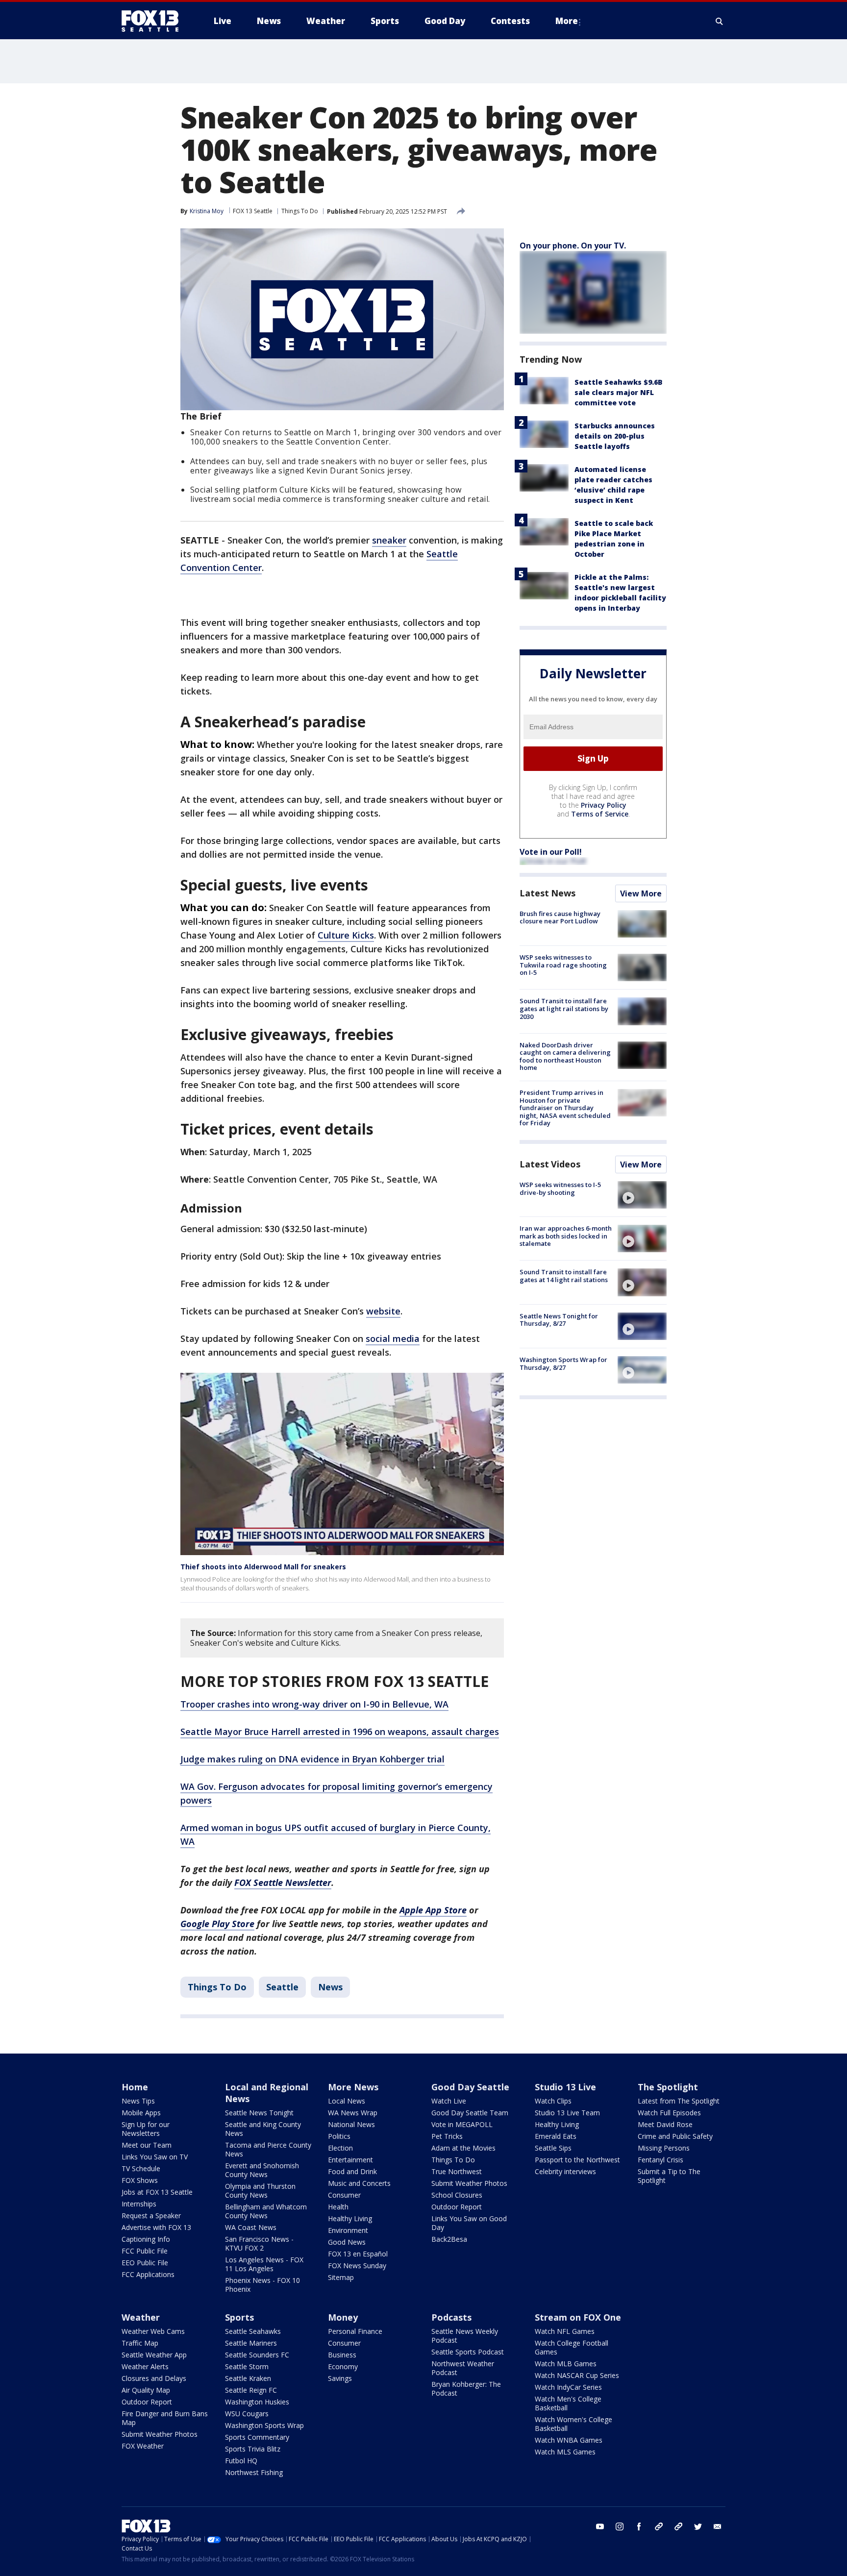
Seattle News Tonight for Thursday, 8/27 (559, 1320)
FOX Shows (140, 2180)
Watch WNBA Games (569, 2440)
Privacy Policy (604, 805)
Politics (339, 2136)
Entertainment (350, 2160)
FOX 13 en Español (358, 2254)
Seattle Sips (553, 2148)
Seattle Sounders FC (257, 2355)
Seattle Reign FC (251, 2390)
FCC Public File (145, 2251)
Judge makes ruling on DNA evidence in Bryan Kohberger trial (312, 1759)
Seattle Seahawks (253, 2331)
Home (135, 2087)
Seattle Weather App (154, 2355)
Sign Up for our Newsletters (146, 2129)
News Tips (138, 2101)
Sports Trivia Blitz (253, 2449)
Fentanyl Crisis (660, 2160)
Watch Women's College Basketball (573, 2424)
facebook (639, 2526)
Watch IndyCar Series (568, 2387)
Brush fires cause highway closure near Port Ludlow (560, 917)
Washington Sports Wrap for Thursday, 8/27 (563, 1363)
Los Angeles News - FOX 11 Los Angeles (264, 2264)
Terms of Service (600, 814)
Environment (348, 2230)
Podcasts (451, 2317)
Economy (343, 2366)
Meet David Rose (665, 2124)
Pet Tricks (447, 2136)
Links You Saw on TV (155, 2157)
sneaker (389, 540)
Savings (340, 2378)
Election (340, 2148)
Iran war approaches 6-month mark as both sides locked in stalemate (566, 1236)
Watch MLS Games (565, 2452)
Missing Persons (664, 2148)
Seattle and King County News (263, 2129)
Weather (141, 2317)
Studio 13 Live (565, 2087)
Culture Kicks (346, 935)
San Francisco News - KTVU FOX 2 (259, 2243)
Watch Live (449, 2101)
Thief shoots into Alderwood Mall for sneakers (263, 1567)
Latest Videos (550, 1164)
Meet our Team (147, 2145)
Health (338, 2207)
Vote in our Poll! (551, 852)
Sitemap (341, 2277)
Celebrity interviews (565, 2171)
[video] (642, 1195)
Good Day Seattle (470, 2087)
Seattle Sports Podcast (468, 2352)
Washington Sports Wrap (264, 2425)
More (567, 21)
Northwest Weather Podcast (463, 2368)
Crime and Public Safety (675, 2136)
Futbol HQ (241, 2461)
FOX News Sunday (357, 2266)
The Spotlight (668, 2087)
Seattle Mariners (251, 2343)
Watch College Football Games (572, 2347)
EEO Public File (145, 2263)
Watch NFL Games (565, 2331)
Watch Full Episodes (669, 2113)
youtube (600, 2526)
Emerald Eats (556, 2136)
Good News (347, 2242)
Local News (347, 2101)
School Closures (457, 2195)
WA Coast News (251, 2227)
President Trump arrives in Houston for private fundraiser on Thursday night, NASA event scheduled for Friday (565, 1108)
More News (353, 2087)
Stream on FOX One (578, 2317)
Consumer (344, 2195)
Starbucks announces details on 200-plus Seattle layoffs (615, 436)
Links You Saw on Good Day (469, 2223)
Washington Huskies (257, 2402)
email (718, 2526)
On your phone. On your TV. (573, 246)
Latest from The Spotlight (679, 2101)
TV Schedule (141, 2168)
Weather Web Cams (153, 2331)
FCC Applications (148, 2274)
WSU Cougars (247, 2414)
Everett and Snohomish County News (262, 2170)
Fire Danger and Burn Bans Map (165, 2418)
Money (343, 2317)
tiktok (659, 2526)
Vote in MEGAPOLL (462, 2124)
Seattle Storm (247, 2366)
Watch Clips (553, 2101)
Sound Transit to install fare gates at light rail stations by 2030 (564, 1008)
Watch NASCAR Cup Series (577, 2375)
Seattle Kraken (248, 2378)
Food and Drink (352, 2171)
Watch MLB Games (566, 2364)
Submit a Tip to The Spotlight (669, 2176)
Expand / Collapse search (720, 21)
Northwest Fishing (254, 2472)
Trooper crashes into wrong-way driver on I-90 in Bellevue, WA (314, 1704)
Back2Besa (449, 2239)
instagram (620, 2526)
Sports (239, 2317)
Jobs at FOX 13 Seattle (157, 2192)
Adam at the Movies (463, 2148)
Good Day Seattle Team (470, 2113)
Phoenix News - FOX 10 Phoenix (262, 2285)
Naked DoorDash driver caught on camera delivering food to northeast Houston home (565, 1056)
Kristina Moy (207, 211)
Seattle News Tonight (259, 2113)
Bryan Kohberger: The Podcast (466, 2389)
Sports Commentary (257, 2437)
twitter (698, 2526)
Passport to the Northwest (577, 2160)
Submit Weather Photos (469, 2183)
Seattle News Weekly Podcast (465, 2336)
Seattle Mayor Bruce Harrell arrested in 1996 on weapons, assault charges (340, 1732)
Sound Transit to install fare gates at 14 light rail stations (564, 1276)
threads (678, 2526)
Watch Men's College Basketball (568, 2403)
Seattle (282, 1987)
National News (351, 2124)
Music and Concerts (359, 2183)
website (383, 1311)
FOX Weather (143, 2446)
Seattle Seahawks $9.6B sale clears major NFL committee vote (619, 392)
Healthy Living (350, 2218)
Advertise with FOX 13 (156, 2227)
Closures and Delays (154, 2378)
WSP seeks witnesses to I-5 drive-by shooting (560, 1189)
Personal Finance (355, 2331)
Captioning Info (146, 2239)
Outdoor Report (457, 2207)
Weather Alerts (145, 2366)
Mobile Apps (141, 2113)
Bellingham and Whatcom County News (266, 2211)
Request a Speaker (151, 2216)
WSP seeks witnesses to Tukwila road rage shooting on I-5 (563, 965)
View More (641, 893)
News (330, 1987)
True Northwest (457, 2171)
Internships (139, 2204)
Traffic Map (140, 2343)
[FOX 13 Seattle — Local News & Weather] (154, 21)
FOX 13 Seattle (253, 211)
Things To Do (300, 211)
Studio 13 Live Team (567, 2113)
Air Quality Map (146, 2390)
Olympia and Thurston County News (260, 2191)
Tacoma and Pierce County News (268, 2149)
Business (342, 2355)
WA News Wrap (353, 2113)
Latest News (548, 893)
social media (393, 1338)
